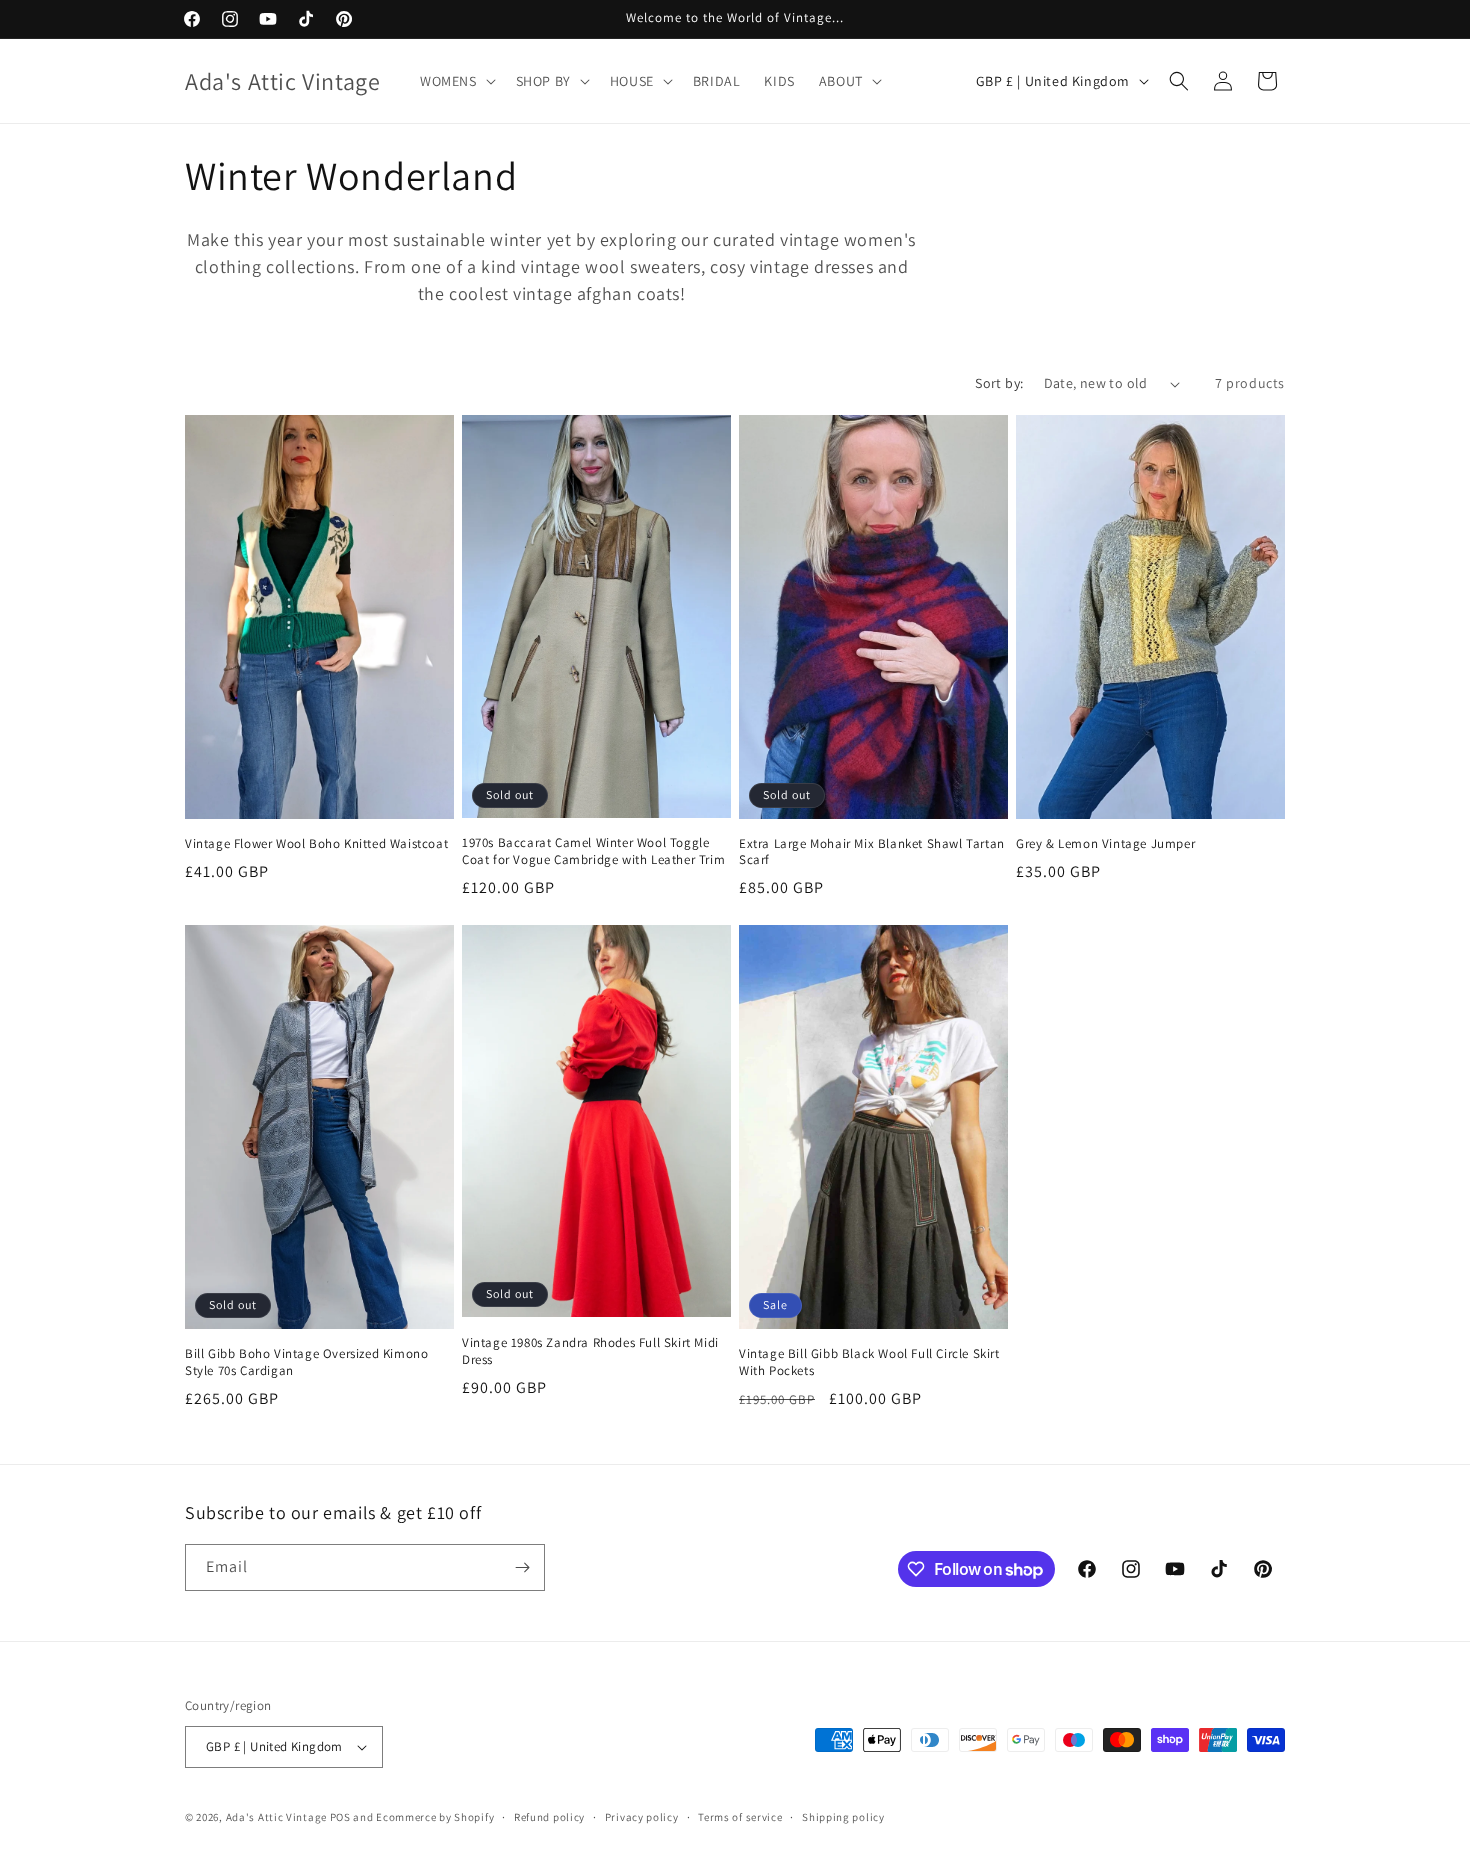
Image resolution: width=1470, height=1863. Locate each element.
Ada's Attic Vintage (276, 1817)
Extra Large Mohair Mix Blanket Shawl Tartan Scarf (872, 852)
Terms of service (740, 1817)
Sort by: (999, 383)
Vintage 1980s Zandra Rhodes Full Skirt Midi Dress (590, 1351)
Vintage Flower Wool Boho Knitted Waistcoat (316, 844)
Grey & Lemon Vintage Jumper (1105, 844)
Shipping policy (843, 1817)
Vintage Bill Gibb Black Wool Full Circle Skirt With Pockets (869, 1362)
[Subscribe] (522, 1567)
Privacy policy (642, 1817)
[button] (456, 81)
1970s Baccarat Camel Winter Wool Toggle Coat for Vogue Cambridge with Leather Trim (593, 851)
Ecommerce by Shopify (435, 1817)
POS (340, 1817)
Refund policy (549, 1817)
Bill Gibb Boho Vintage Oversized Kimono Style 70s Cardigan (306, 1362)
